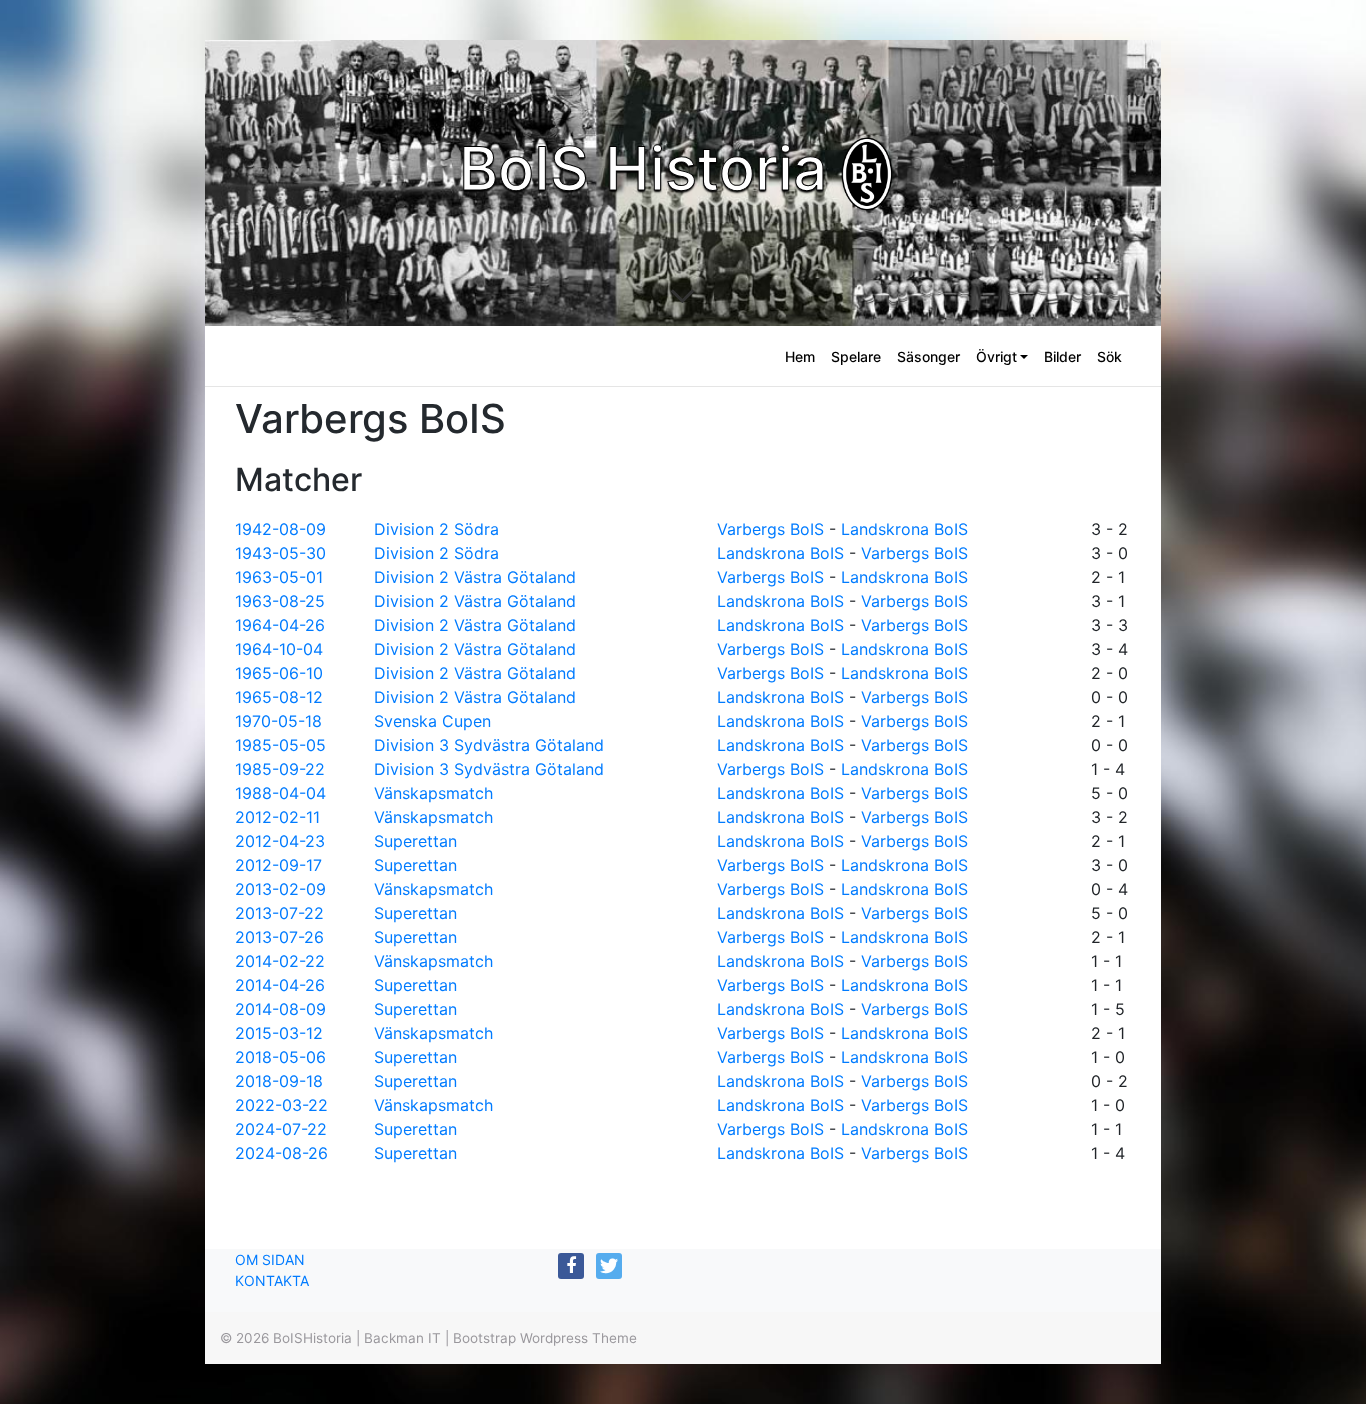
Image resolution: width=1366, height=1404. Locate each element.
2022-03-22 (281, 1105)
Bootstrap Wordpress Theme (545, 1338)
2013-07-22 (279, 913)
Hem (800, 356)
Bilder (1062, 356)
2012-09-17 (278, 865)
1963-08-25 (280, 601)
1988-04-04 (280, 793)
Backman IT (402, 1338)
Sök (1109, 356)
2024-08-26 (281, 1153)
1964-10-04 (279, 649)
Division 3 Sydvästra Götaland (489, 745)
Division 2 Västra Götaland (475, 577)
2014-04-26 (280, 985)
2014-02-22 (280, 961)
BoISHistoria (312, 1338)
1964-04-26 (280, 625)
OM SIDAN (270, 1259)
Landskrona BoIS (904, 529)
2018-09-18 (279, 1081)
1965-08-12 (279, 697)
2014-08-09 (280, 1009)
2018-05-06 (280, 1057)
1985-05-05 (280, 745)
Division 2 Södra (436, 529)
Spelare (856, 356)
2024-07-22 (281, 1129)
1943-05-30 (280, 553)
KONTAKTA (272, 1280)
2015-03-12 (279, 1033)
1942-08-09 (280, 529)
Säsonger (928, 356)
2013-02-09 (280, 889)
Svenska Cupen (432, 721)
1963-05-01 (279, 577)
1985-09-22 (280, 769)
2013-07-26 (279, 937)
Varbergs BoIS (770, 529)
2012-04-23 (280, 841)
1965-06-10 (279, 673)
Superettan (415, 841)
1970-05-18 (278, 721)
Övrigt (996, 356)
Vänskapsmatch (433, 793)
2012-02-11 (277, 817)
